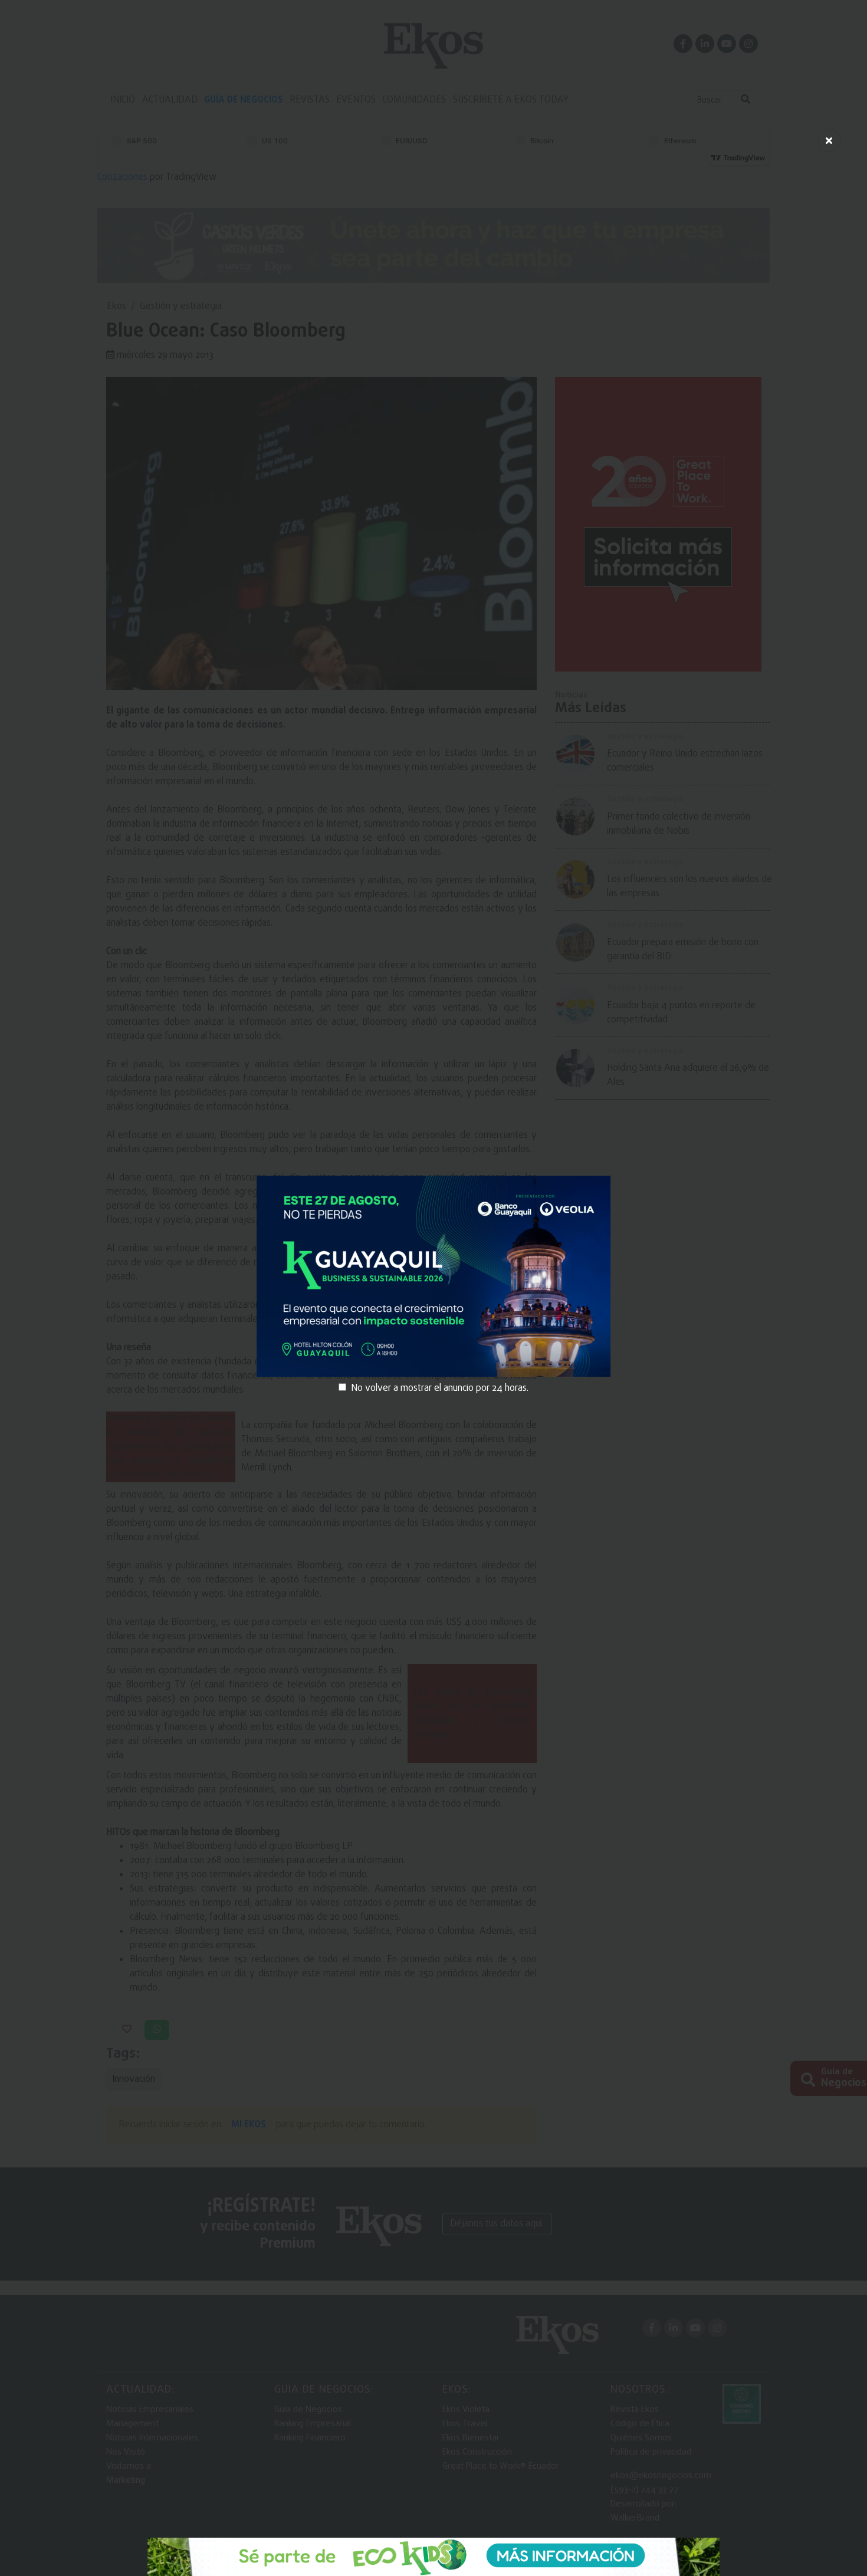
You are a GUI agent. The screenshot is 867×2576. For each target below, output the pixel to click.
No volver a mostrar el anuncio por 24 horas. (440, 1389)
